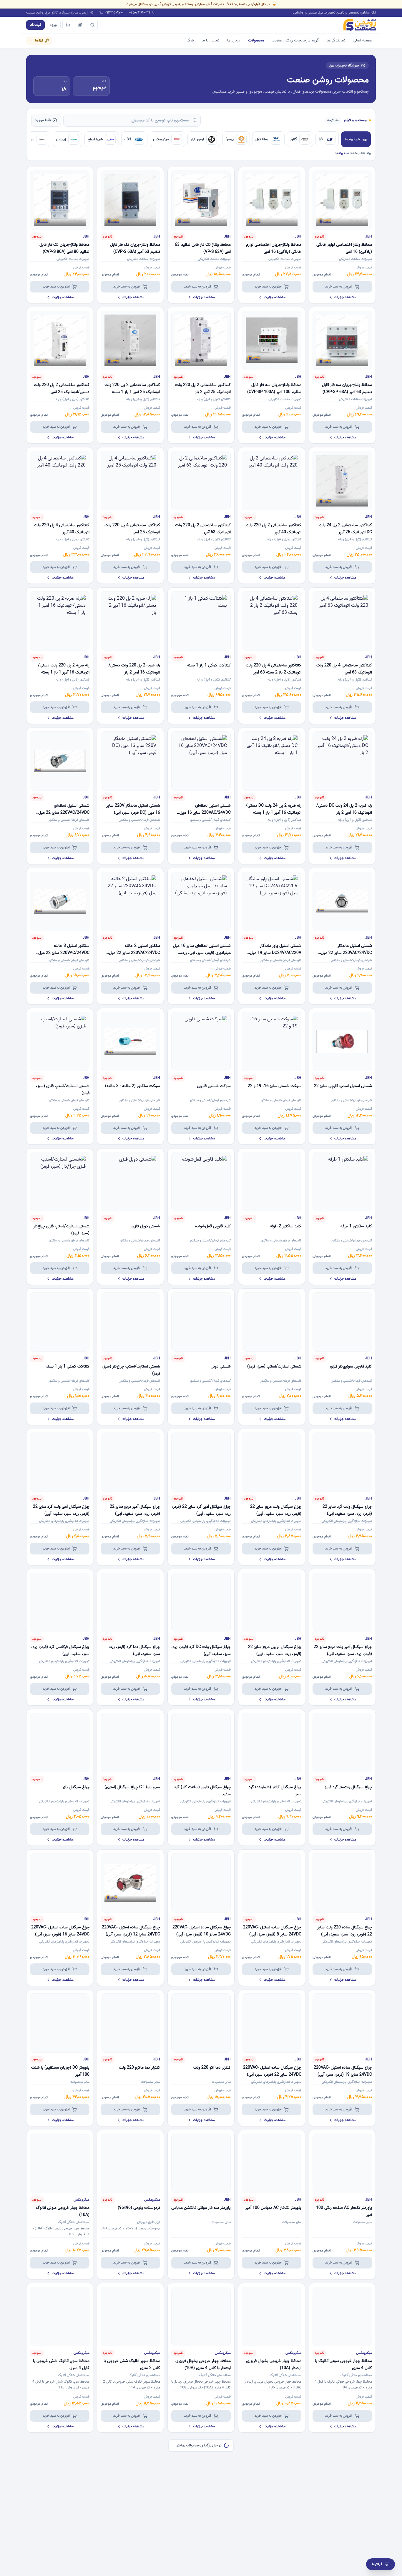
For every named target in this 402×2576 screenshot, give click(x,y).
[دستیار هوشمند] (80, 25)
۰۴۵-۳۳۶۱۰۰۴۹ (140, 13)
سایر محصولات (221, 2082)
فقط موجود (43, 120)
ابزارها (39, 40)
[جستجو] (92, 25)
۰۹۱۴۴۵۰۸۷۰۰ (114, 13)
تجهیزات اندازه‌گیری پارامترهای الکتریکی (347, 1521)
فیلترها (377, 2564)
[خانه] (360, 25)
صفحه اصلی (363, 40)
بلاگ (190, 40)
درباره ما (234, 40)
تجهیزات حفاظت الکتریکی (356, 259)
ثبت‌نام (35, 25)
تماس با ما (211, 40)
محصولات (256, 40)
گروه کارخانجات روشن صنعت (295, 40)
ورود (53, 25)
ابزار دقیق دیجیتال (149, 2222)
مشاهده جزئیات (345, 297)
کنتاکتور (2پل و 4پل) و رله (214, 399)
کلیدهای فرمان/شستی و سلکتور (210, 820)
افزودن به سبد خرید (339, 286)
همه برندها (352, 139)
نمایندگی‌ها (336, 40)
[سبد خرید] (68, 25)
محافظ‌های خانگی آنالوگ (74, 2222)
